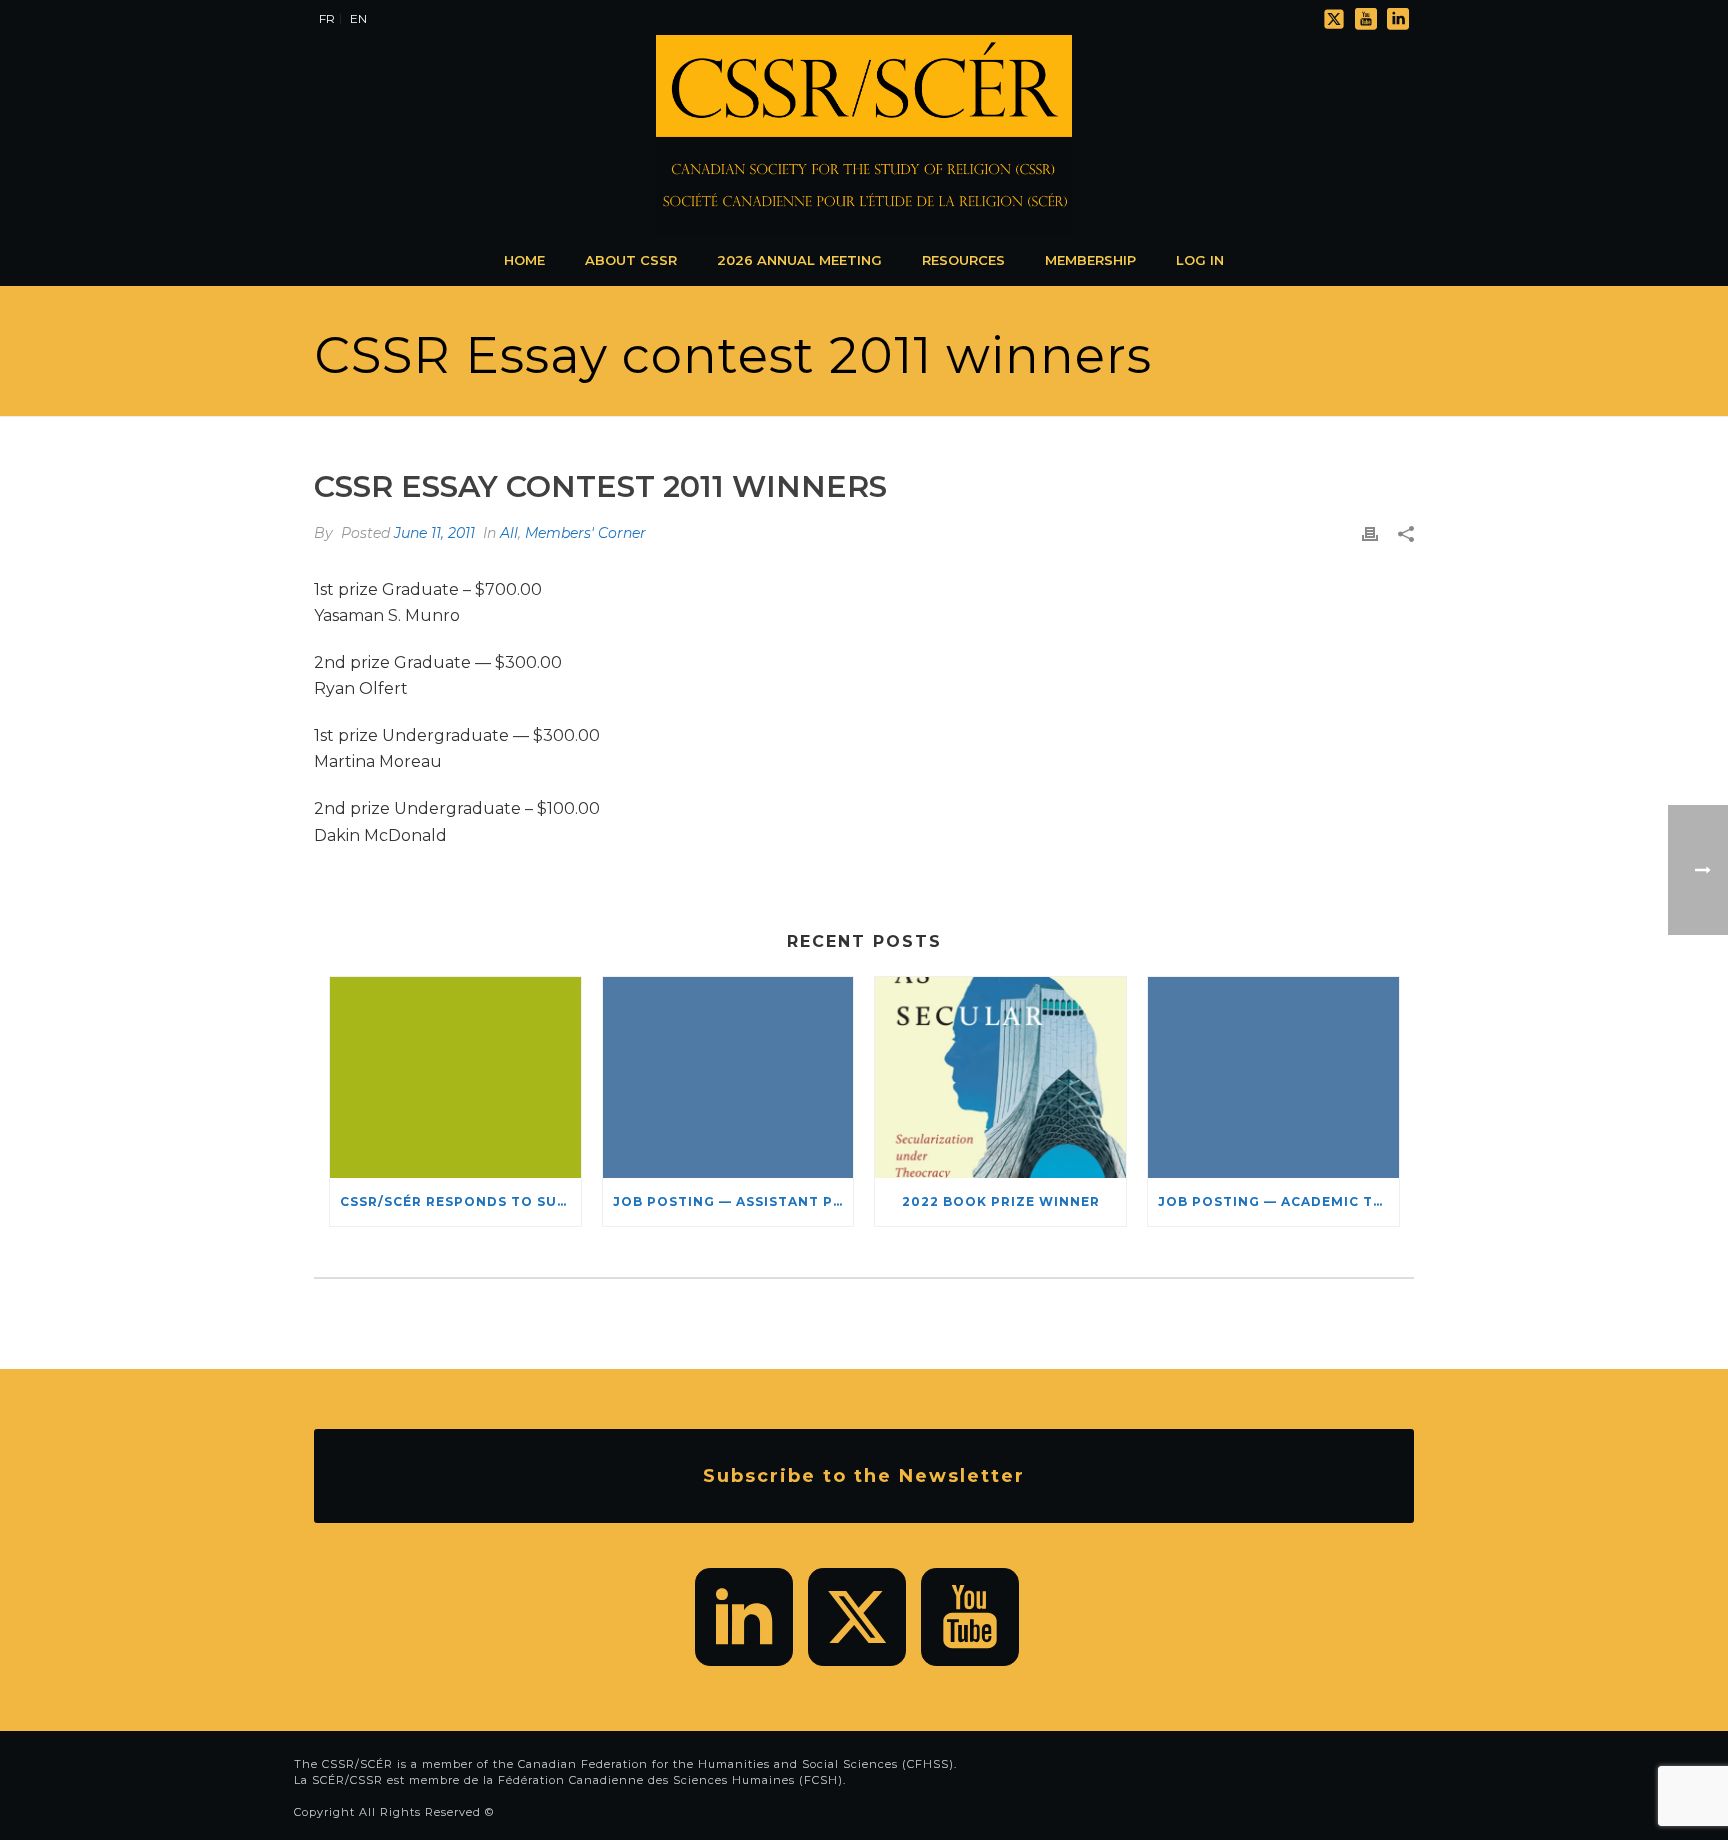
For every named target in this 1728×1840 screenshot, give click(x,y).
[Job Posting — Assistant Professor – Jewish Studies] (728, 1077)
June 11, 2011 (434, 533)
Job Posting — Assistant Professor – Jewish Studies (733, 1201)
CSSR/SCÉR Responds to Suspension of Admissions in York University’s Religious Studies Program (460, 1201)
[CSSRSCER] (864, 135)
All (509, 533)
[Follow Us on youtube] (970, 1617)
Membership (1090, 260)
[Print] (1370, 533)
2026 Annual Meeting (799, 260)
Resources (963, 260)
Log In (1200, 260)
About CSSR (631, 260)
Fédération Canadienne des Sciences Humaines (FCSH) (670, 1780)
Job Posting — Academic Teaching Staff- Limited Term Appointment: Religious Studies (1278, 1201)
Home (524, 260)
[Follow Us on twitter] (857, 1617)
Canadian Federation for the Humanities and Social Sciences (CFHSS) (736, 1764)
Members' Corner (585, 533)
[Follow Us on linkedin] (744, 1617)
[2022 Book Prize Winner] (1000, 1077)
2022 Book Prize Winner (1001, 1201)
